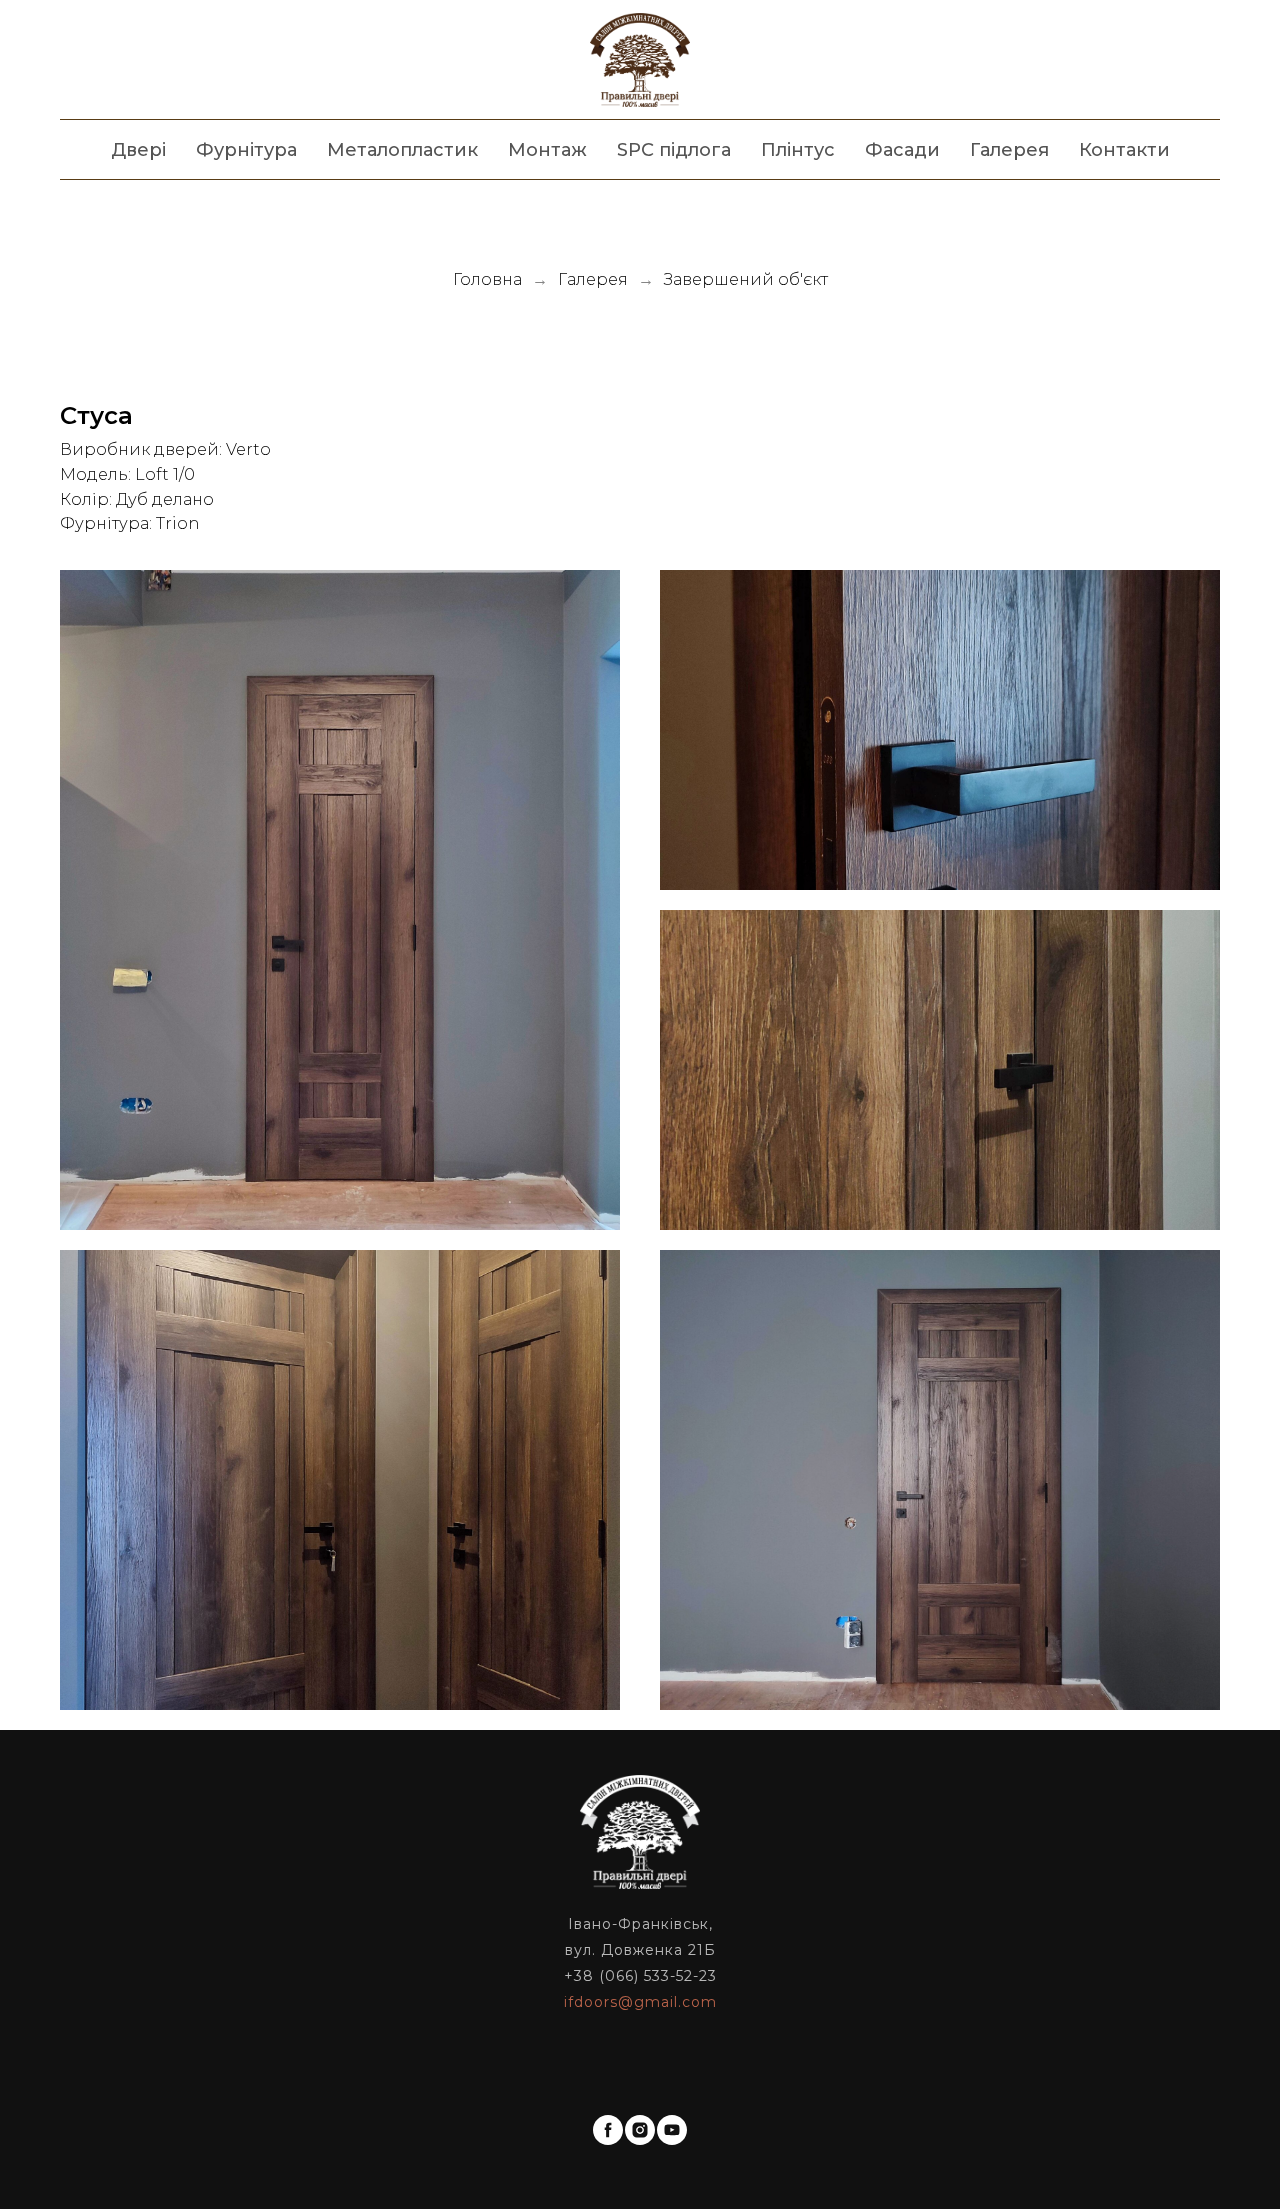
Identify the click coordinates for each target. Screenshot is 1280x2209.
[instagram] (640, 2130)
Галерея (1009, 150)
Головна (487, 279)
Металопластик (402, 150)
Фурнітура (246, 150)
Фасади (902, 150)
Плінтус (798, 150)
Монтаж (547, 150)
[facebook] (608, 2130)
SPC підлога (674, 150)
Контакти (1124, 150)
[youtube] (672, 2130)
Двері (138, 150)
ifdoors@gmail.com (640, 2002)
